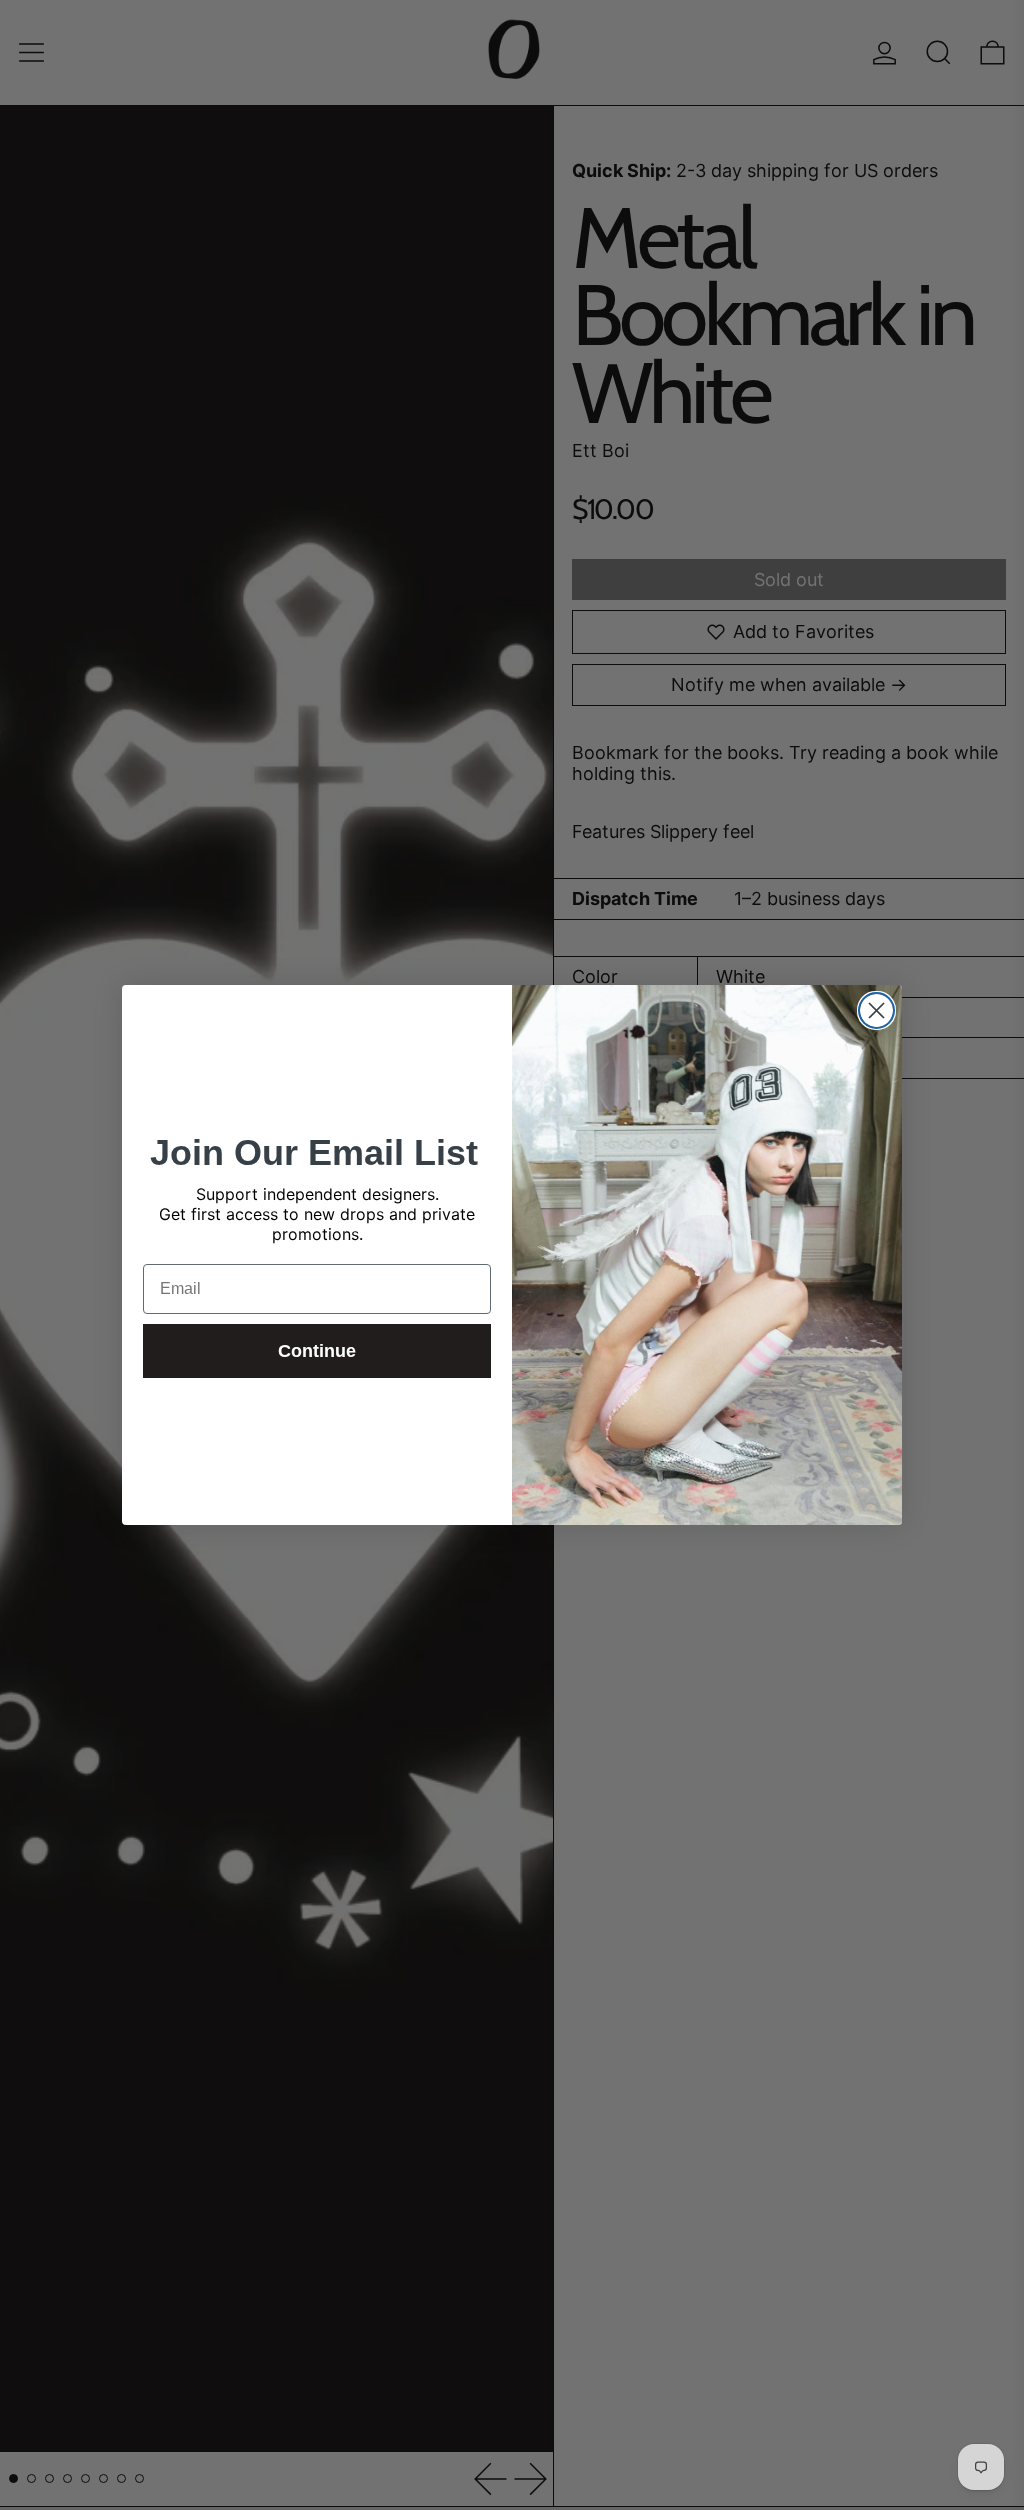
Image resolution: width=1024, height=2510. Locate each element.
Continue (317, 1351)
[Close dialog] (876, 1010)
